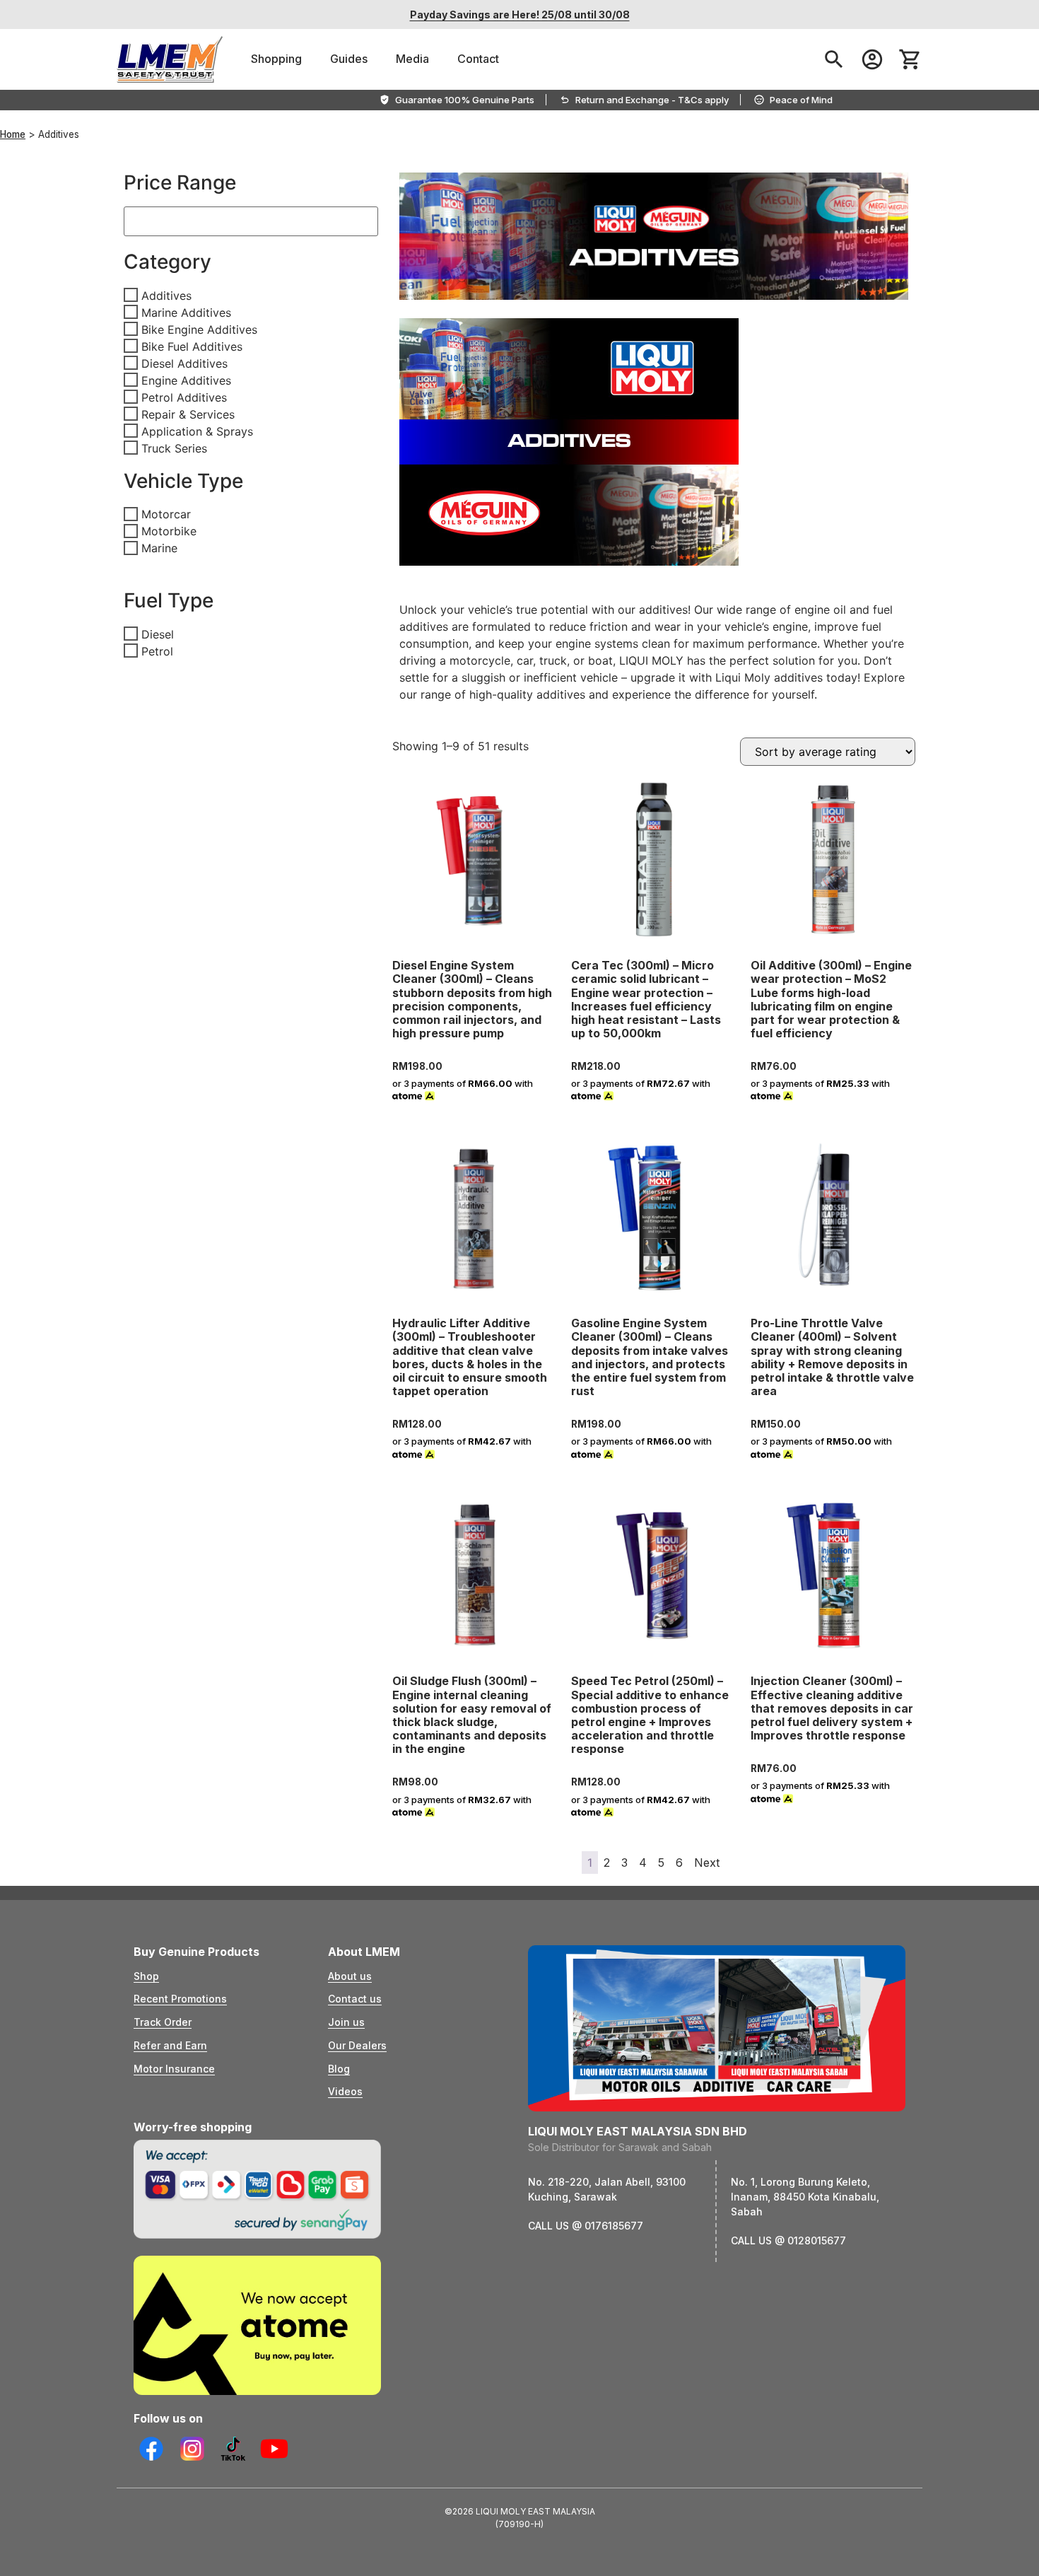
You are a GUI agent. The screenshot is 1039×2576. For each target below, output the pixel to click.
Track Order (163, 2022)
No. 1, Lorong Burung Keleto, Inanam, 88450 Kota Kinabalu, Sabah (805, 2197)
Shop (146, 1976)
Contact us (355, 1999)
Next (707, 1863)
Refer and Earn (170, 2045)
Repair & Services (188, 414)
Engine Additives (186, 380)
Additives (166, 295)
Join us (346, 2022)
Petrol (157, 651)
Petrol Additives (184, 397)
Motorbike (169, 531)
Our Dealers (357, 2045)
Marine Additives (186, 312)
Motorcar (166, 514)
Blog (339, 2069)
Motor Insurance (174, 2069)
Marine (159, 548)
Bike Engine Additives (199, 329)
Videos (345, 2091)
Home (13, 134)
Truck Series (174, 448)
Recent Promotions (180, 1999)
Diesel (158, 634)
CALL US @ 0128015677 (788, 2240)
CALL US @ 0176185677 (586, 2226)
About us (350, 1976)
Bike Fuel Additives (192, 346)
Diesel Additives (184, 363)
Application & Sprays (197, 431)
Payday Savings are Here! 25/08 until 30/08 (520, 14)
